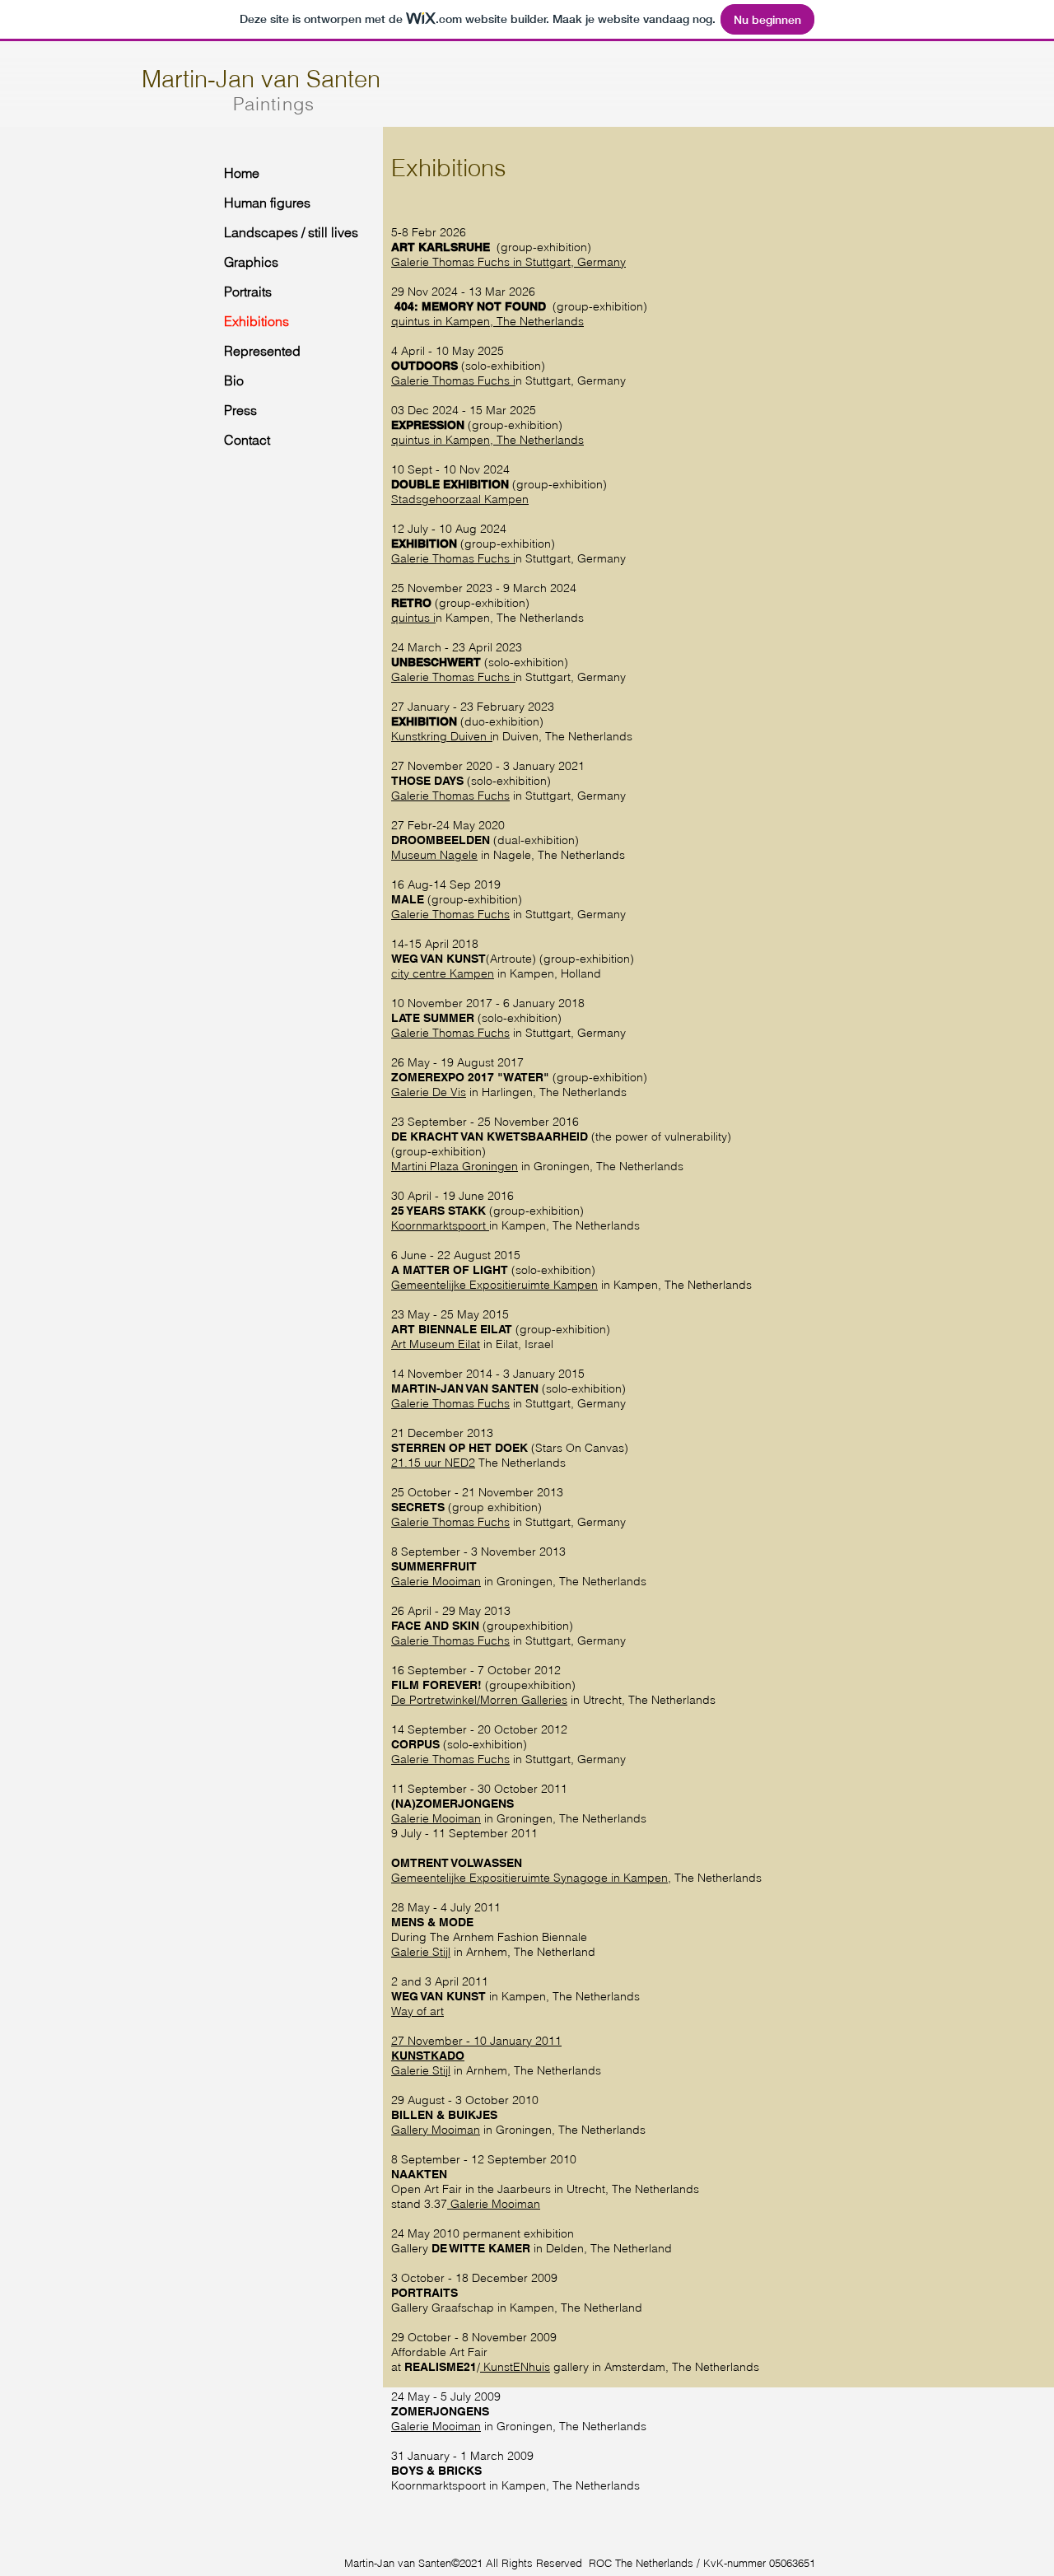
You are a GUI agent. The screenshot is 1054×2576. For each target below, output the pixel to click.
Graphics (251, 262)
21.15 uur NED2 (433, 1463)
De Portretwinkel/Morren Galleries (479, 1700)
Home (242, 173)
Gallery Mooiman (436, 2130)
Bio (234, 380)
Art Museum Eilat (436, 1344)
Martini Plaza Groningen (455, 1166)
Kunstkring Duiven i (442, 736)
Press (240, 410)
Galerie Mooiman (436, 1581)
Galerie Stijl (421, 1952)
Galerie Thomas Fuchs (450, 262)
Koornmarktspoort (440, 1225)
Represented (262, 351)
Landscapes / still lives (289, 232)
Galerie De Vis (429, 1092)
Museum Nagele (434, 855)
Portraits (248, 292)
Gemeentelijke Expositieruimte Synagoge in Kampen (529, 1878)
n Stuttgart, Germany (571, 262)
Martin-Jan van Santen (261, 79)
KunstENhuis (515, 2367)
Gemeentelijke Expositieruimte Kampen (494, 1285)
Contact (247, 440)
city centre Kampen (443, 973)
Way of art (417, 2011)
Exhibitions (257, 321)
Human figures (267, 203)
